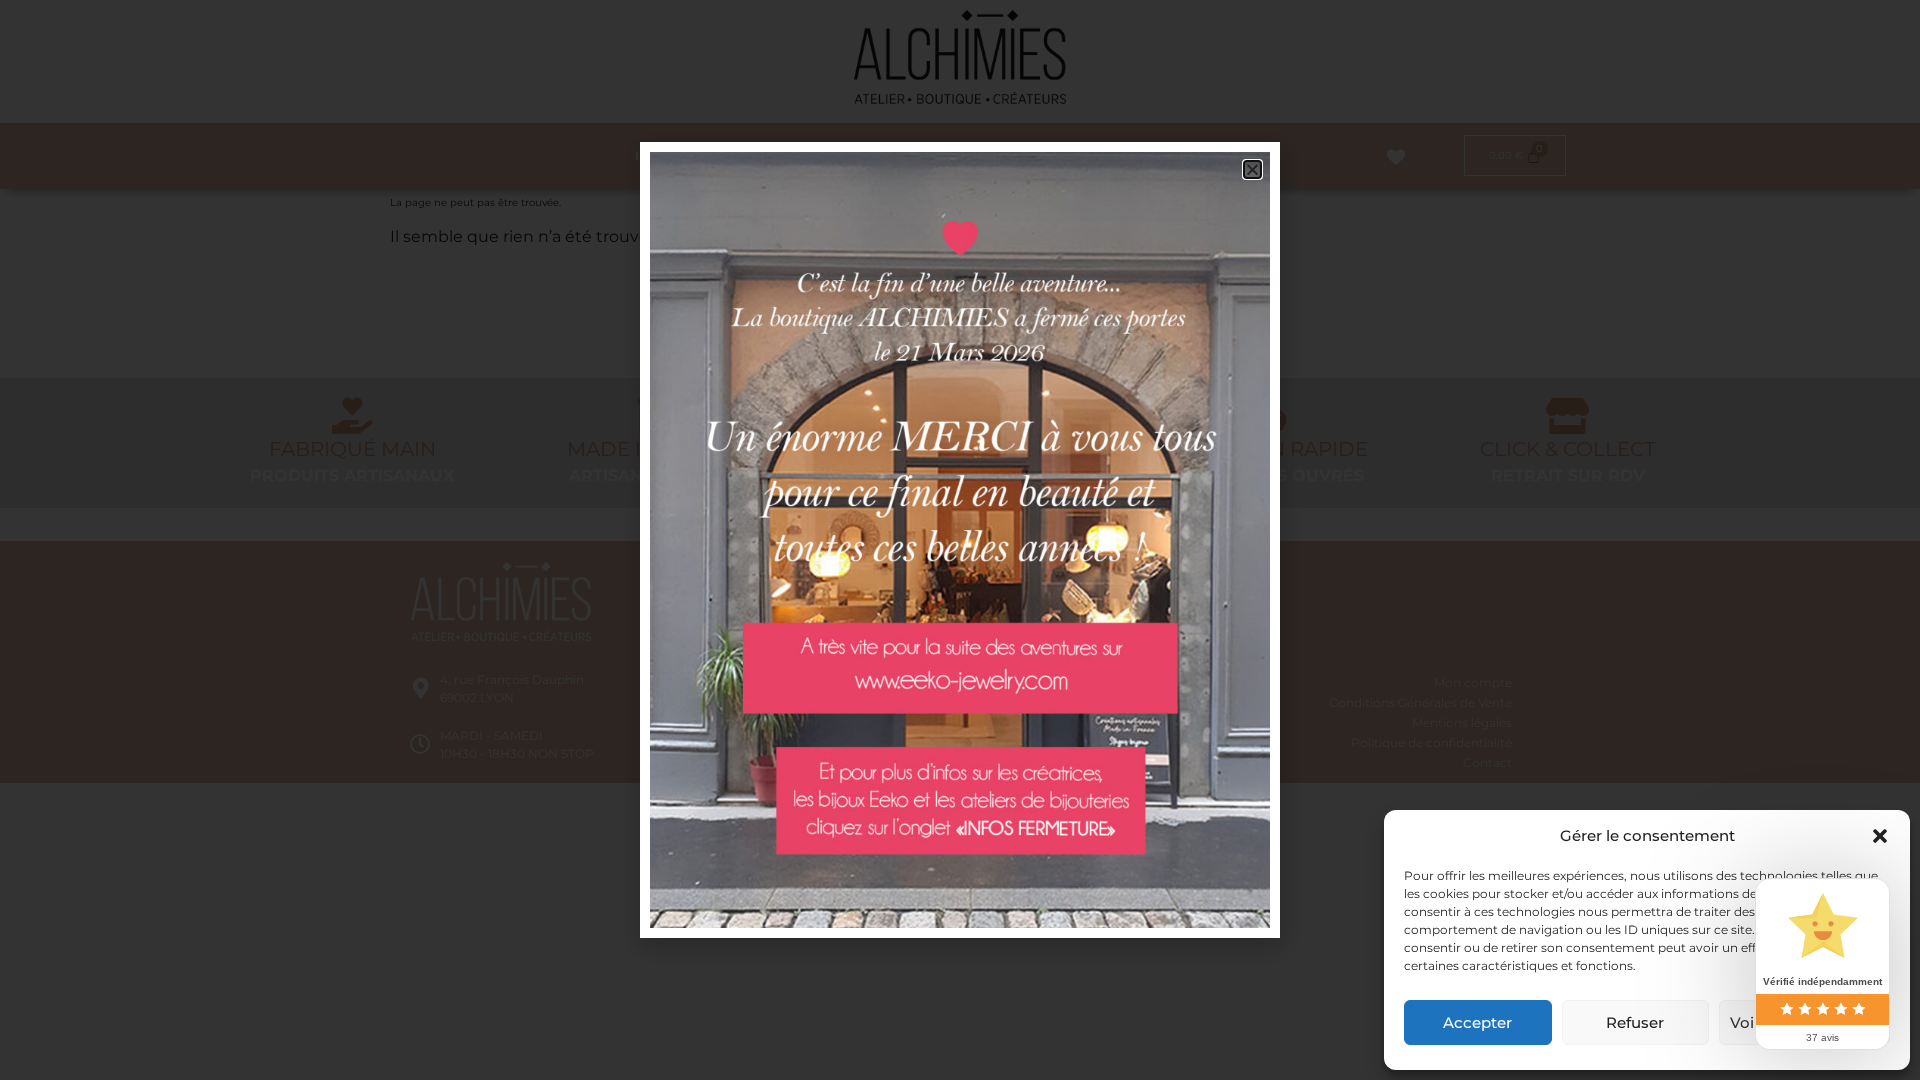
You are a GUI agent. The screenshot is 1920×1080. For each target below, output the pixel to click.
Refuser (1635, 1022)
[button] (1880, 836)
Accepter (1477, 1022)
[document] (960, 540)
